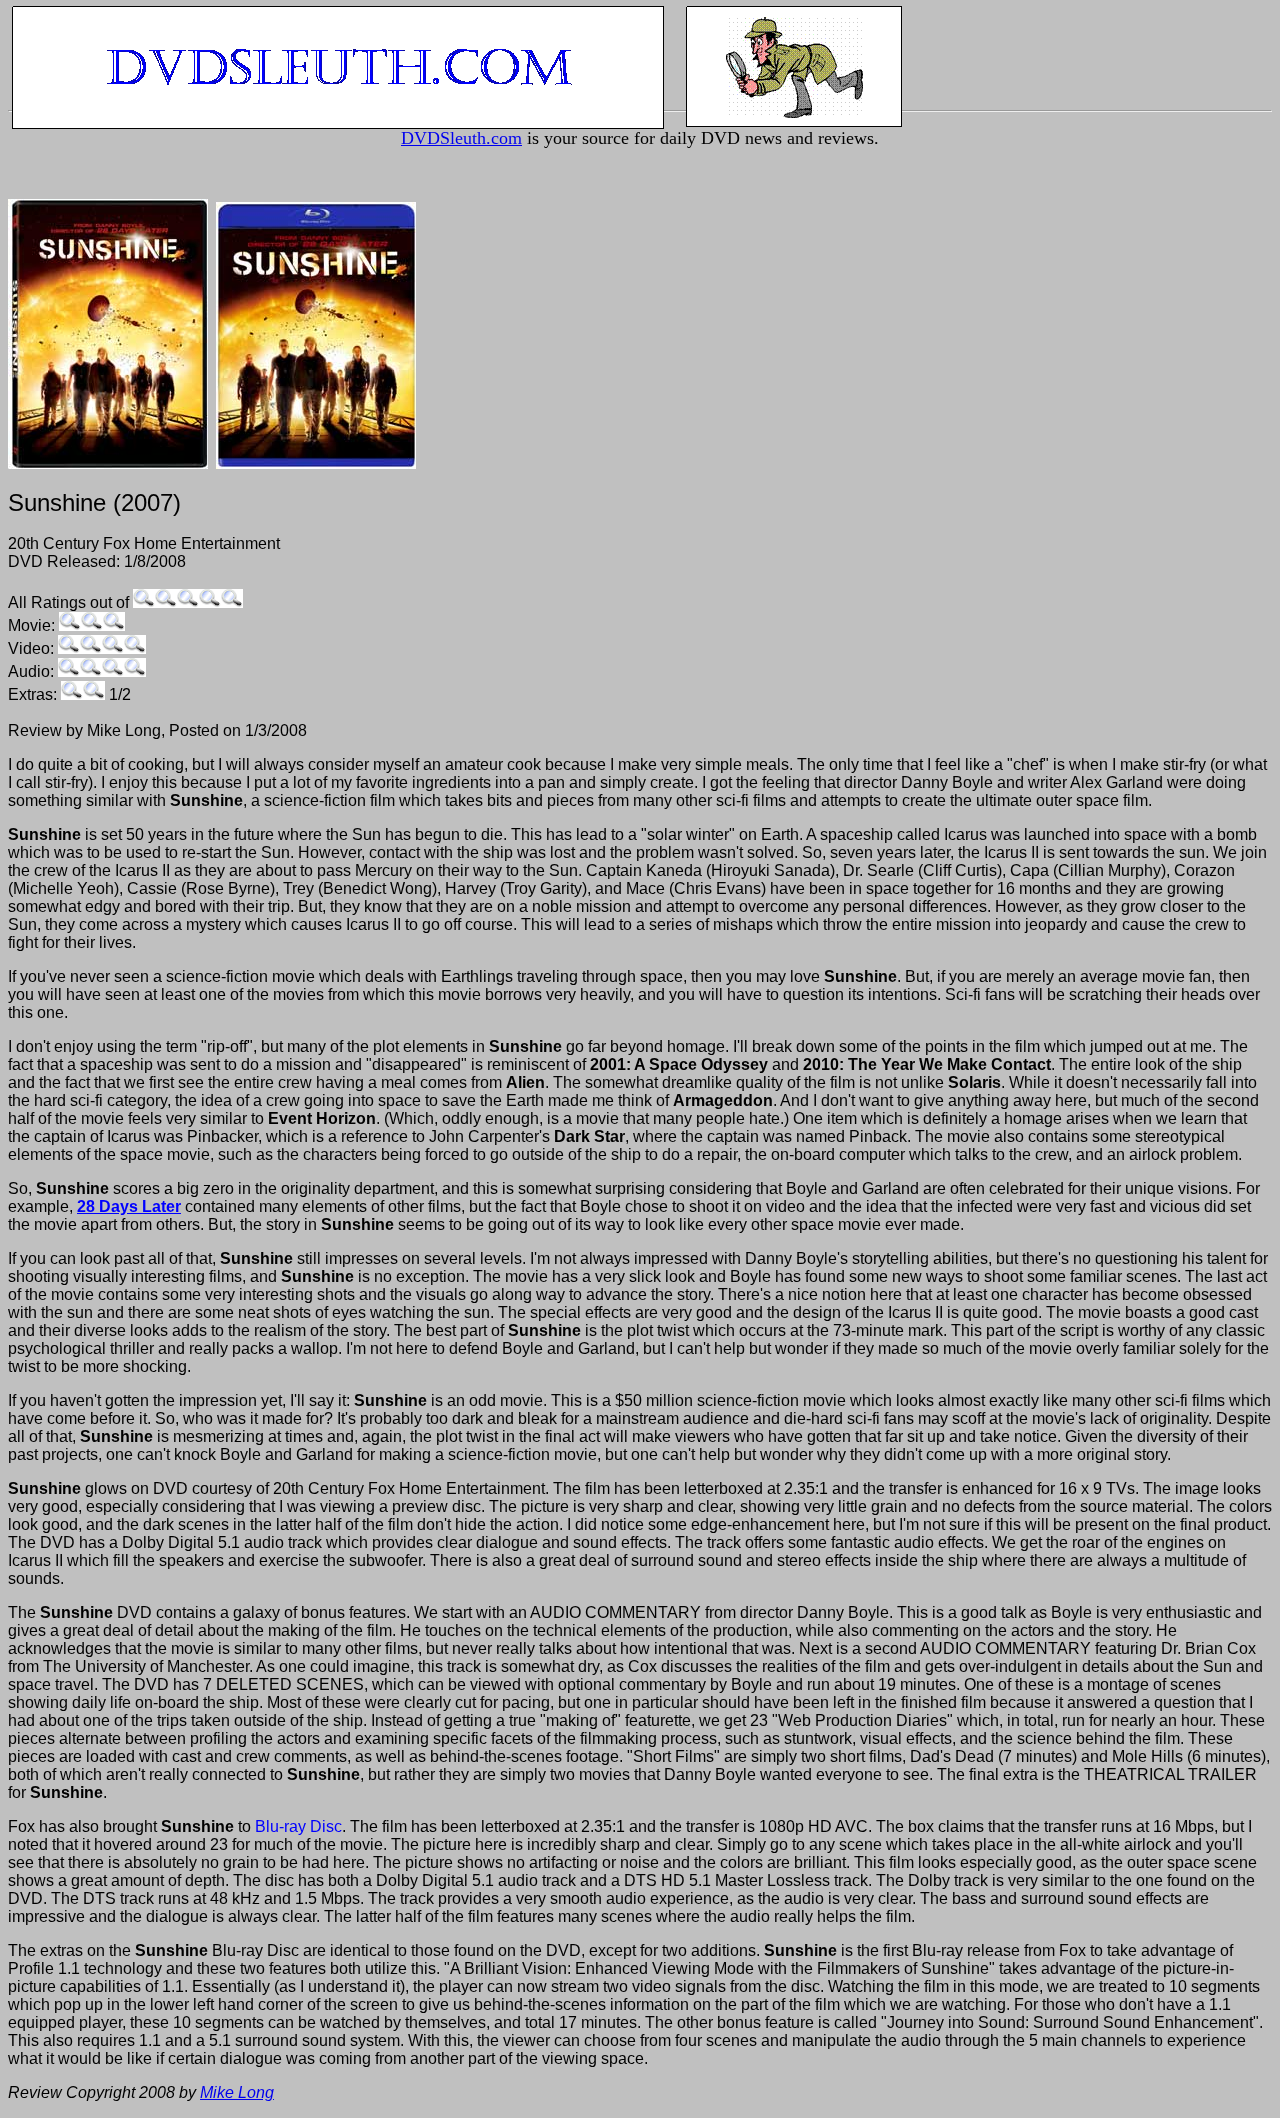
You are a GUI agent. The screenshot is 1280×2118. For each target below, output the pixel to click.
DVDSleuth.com (461, 138)
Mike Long (237, 2092)
